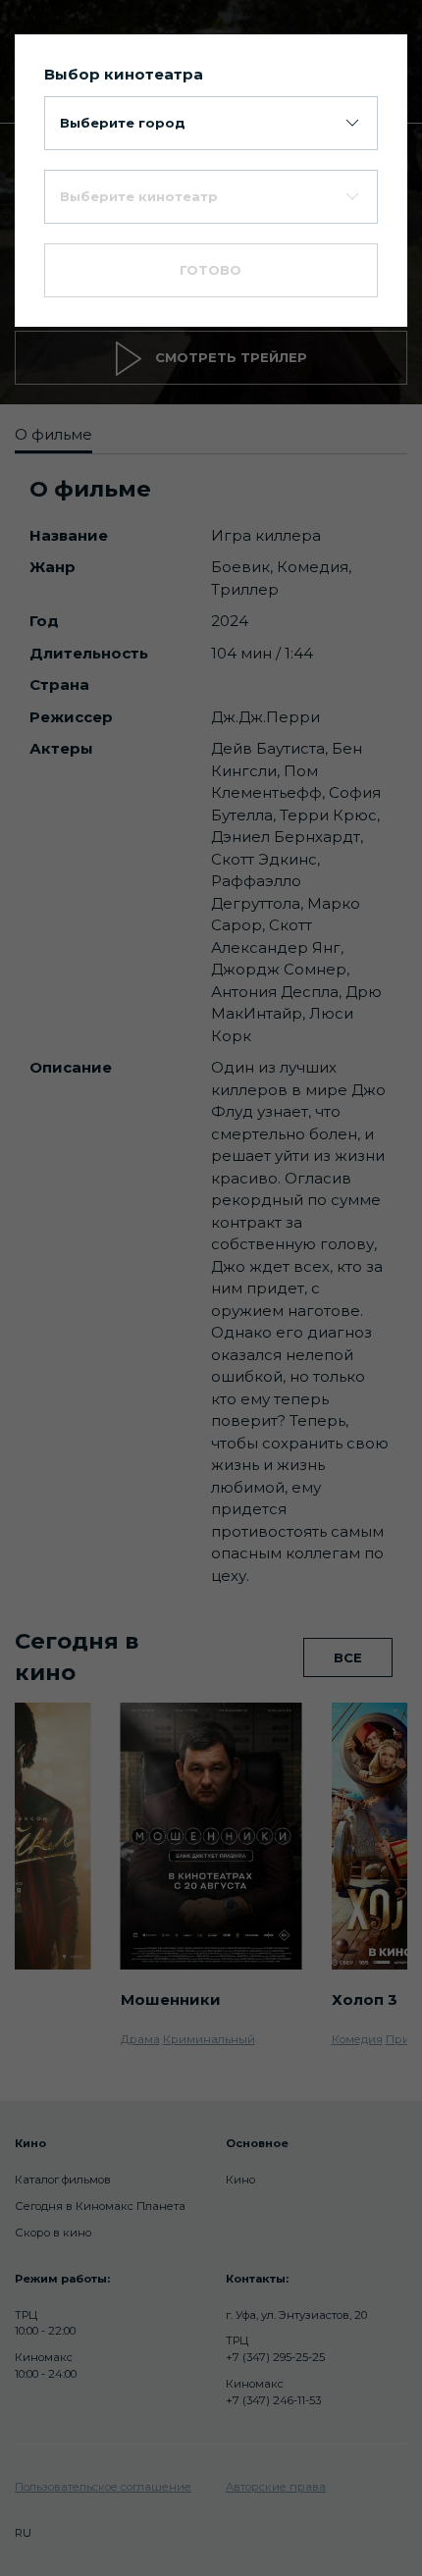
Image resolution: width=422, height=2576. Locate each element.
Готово (211, 270)
